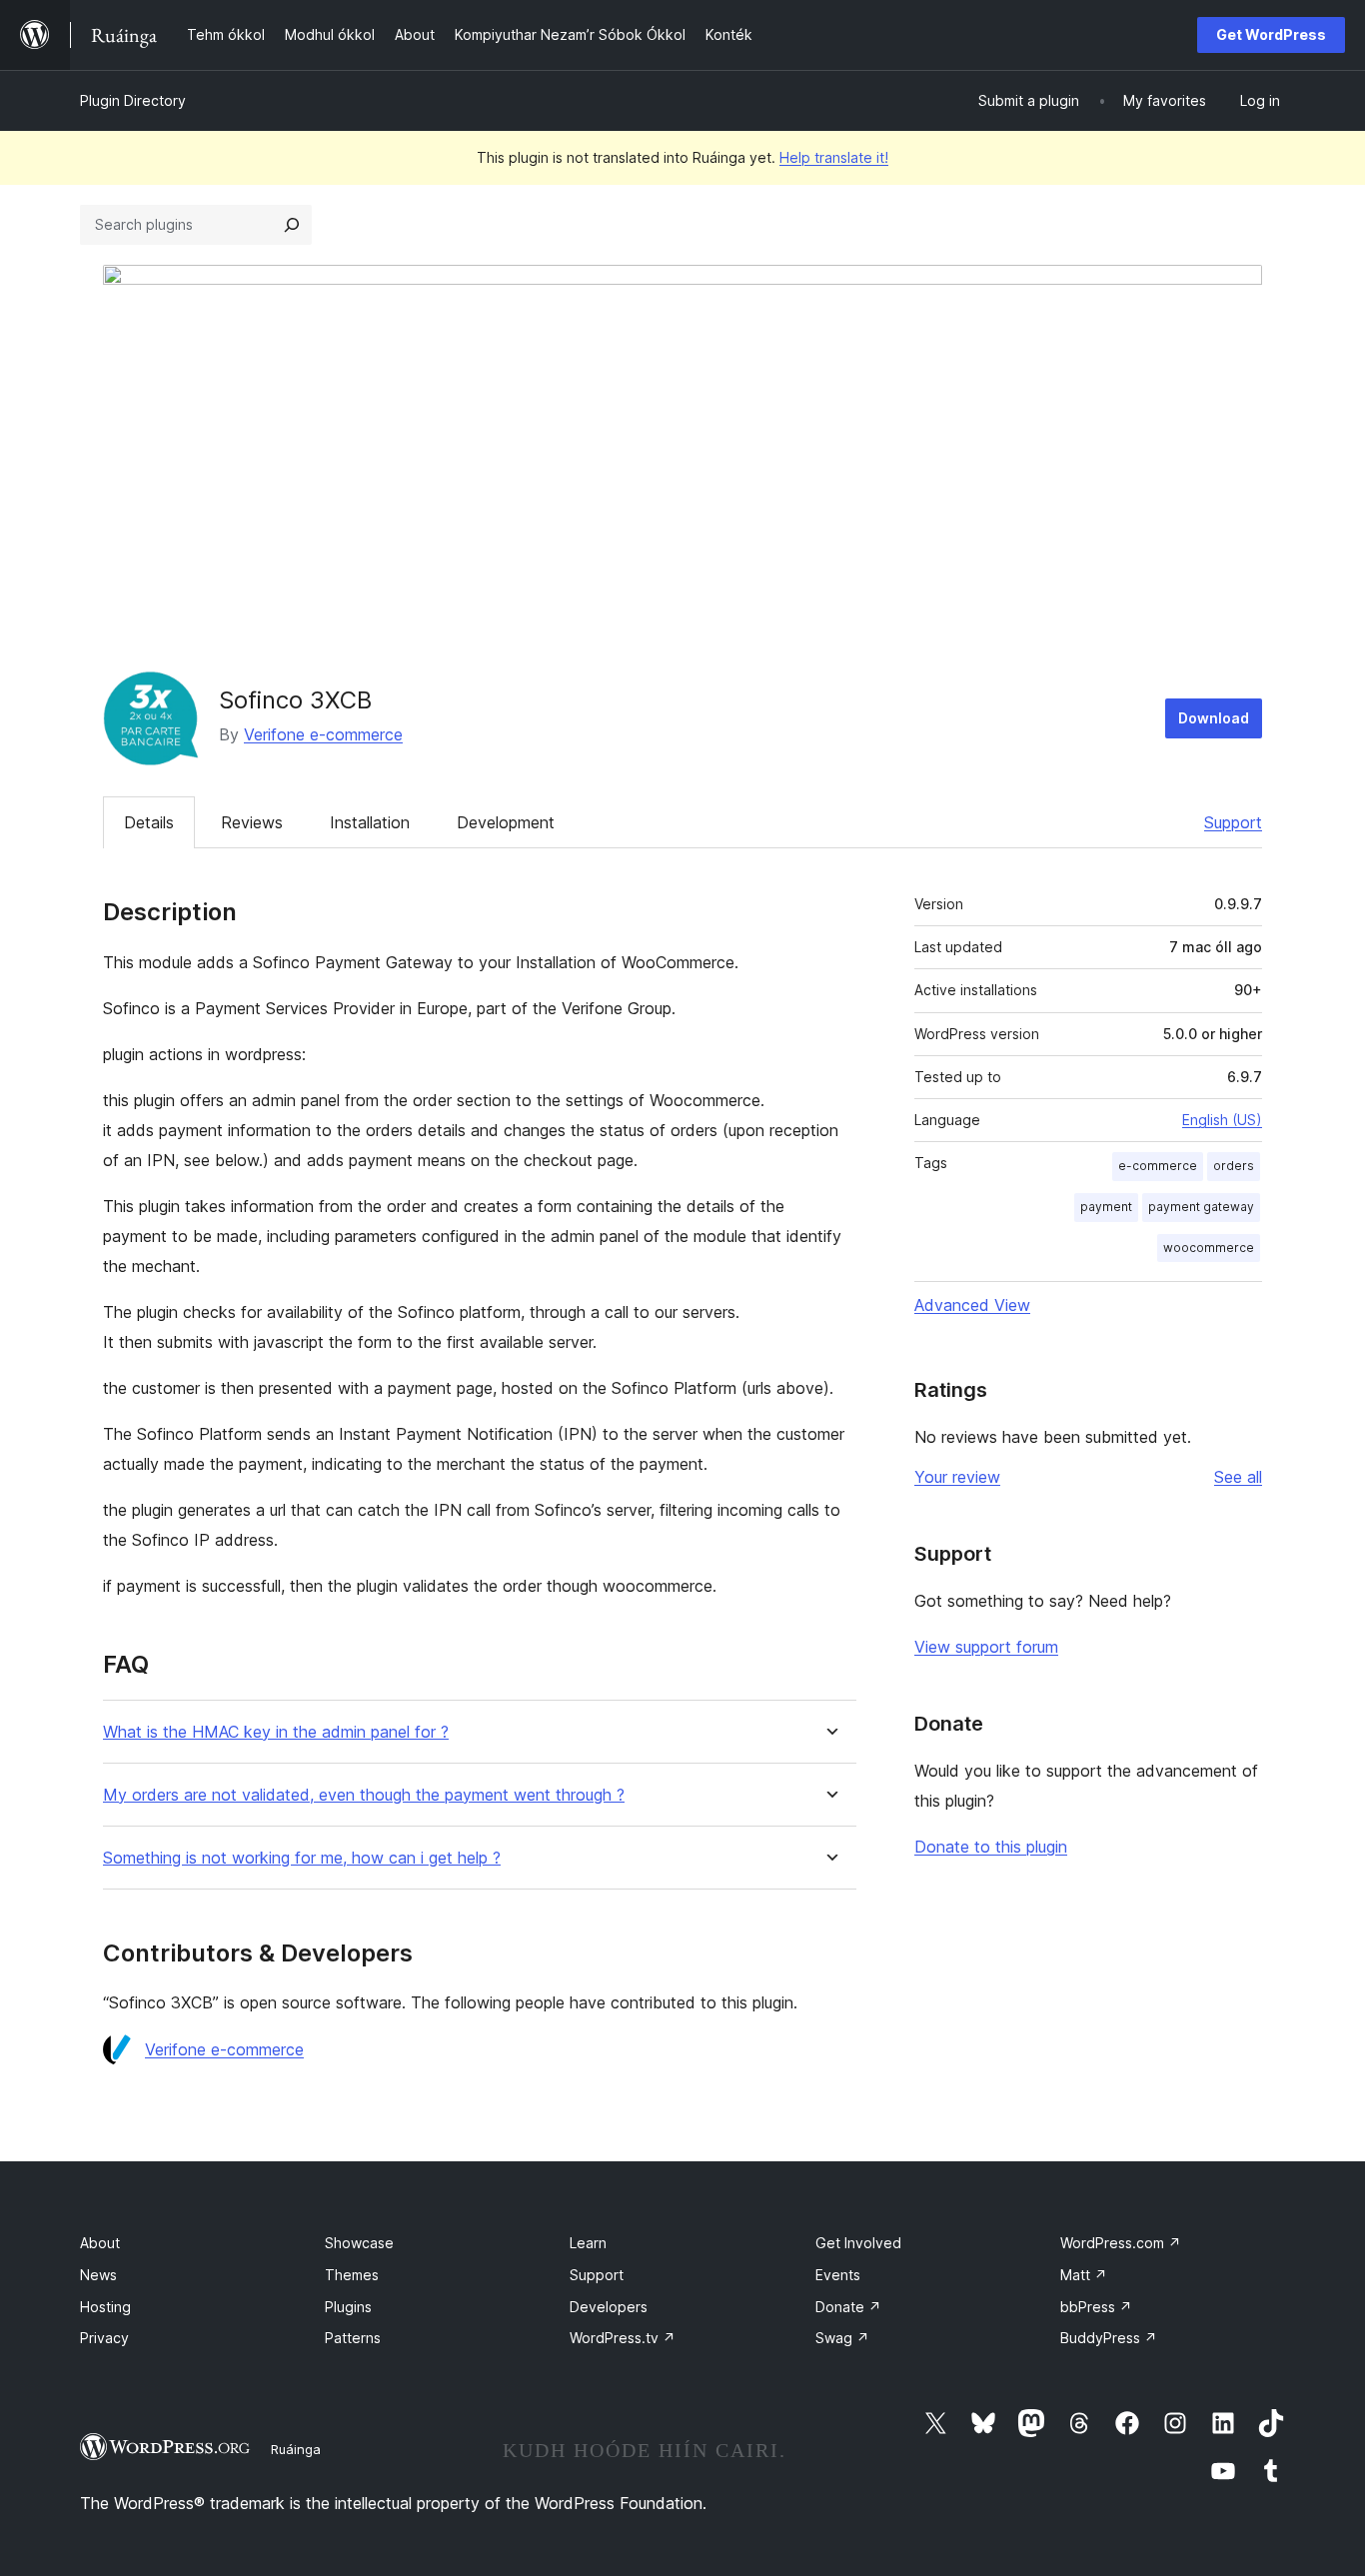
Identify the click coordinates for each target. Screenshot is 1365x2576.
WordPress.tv (623, 2338)
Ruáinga (296, 2449)
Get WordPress (1271, 34)
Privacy (104, 2338)
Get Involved (858, 2243)
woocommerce (1209, 1248)
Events (838, 2275)
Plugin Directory (133, 100)
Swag (842, 2338)
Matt (1084, 2275)
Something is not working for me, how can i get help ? (302, 1858)
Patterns (353, 2338)
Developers (609, 2307)
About (100, 2243)
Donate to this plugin (991, 1847)
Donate (848, 2307)
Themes (352, 2275)
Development (506, 822)
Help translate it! (834, 157)
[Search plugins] (292, 225)
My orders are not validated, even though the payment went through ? (364, 1795)
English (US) (1222, 1120)
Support (1233, 822)
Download (1214, 718)
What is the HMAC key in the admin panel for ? (276, 1732)
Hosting (105, 2307)
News (98, 2275)
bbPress (1096, 2307)
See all (1238, 1477)
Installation (370, 822)
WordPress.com (1121, 2243)
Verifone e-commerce (323, 734)
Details (149, 822)
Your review (957, 1477)
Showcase (359, 2243)
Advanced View (972, 1305)
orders (1234, 1166)
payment (1106, 1207)
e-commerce (1158, 1166)
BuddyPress (1109, 2338)
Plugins (348, 2307)
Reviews (252, 822)
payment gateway (1201, 1207)
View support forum (986, 1647)
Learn (588, 2243)
